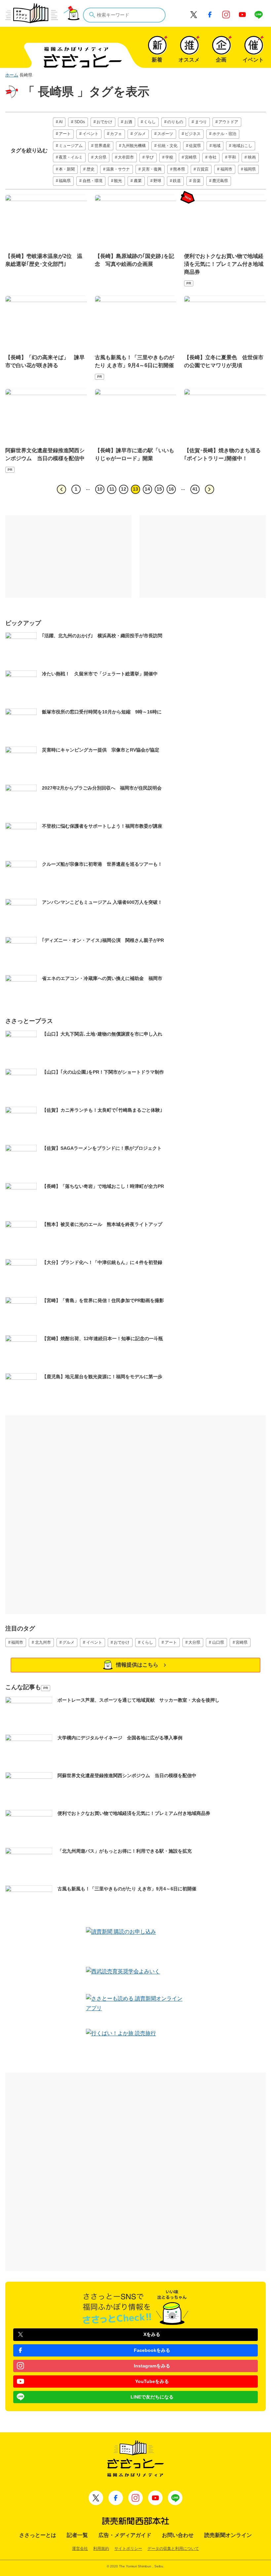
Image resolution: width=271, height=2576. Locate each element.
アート (65, 134)
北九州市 (43, 1642)
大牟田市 (126, 157)
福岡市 (226, 169)
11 (112, 489)
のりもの (175, 122)
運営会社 (80, 2549)
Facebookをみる (152, 2350)
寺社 (213, 157)
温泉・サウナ (118, 169)
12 (124, 489)
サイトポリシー (128, 2549)
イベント (91, 134)
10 (100, 489)
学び (150, 157)
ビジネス (193, 134)
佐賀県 (195, 146)
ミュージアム (71, 146)
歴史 (91, 169)
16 (171, 489)
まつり (201, 122)
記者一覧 (77, 2535)
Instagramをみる (152, 2366)
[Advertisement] (68, 557)
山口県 (218, 1642)
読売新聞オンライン (228, 2535)
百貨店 (203, 169)
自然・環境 (93, 181)
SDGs (80, 122)
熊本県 (179, 169)
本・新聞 (67, 169)
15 (159, 489)
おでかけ (104, 122)
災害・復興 (152, 169)
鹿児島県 (220, 181)
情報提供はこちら (137, 1665)
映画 (252, 157)
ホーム (12, 75)
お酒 (128, 122)
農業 (138, 181)
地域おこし (242, 146)
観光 (118, 181)
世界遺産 (102, 146)
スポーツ (165, 134)
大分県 (100, 157)
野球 (157, 181)
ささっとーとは (38, 2535)
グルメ (140, 134)
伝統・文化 (168, 146)
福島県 (65, 181)
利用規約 (101, 2549)
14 (147, 489)
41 (195, 489)
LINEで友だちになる (152, 2397)
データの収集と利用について (173, 2549)
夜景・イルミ (71, 157)
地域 (216, 146)
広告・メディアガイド (125, 2535)
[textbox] (124, 15)
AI (61, 122)
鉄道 (177, 181)
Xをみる (152, 2334)
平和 (232, 157)
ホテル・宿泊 (224, 134)
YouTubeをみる (152, 2381)
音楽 (197, 181)
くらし (150, 122)
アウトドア (228, 122)
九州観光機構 (134, 146)
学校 (169, 157)
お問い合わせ (178, 2535)
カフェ (116, 134)
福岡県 (250, 169)
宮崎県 (191, 157)
